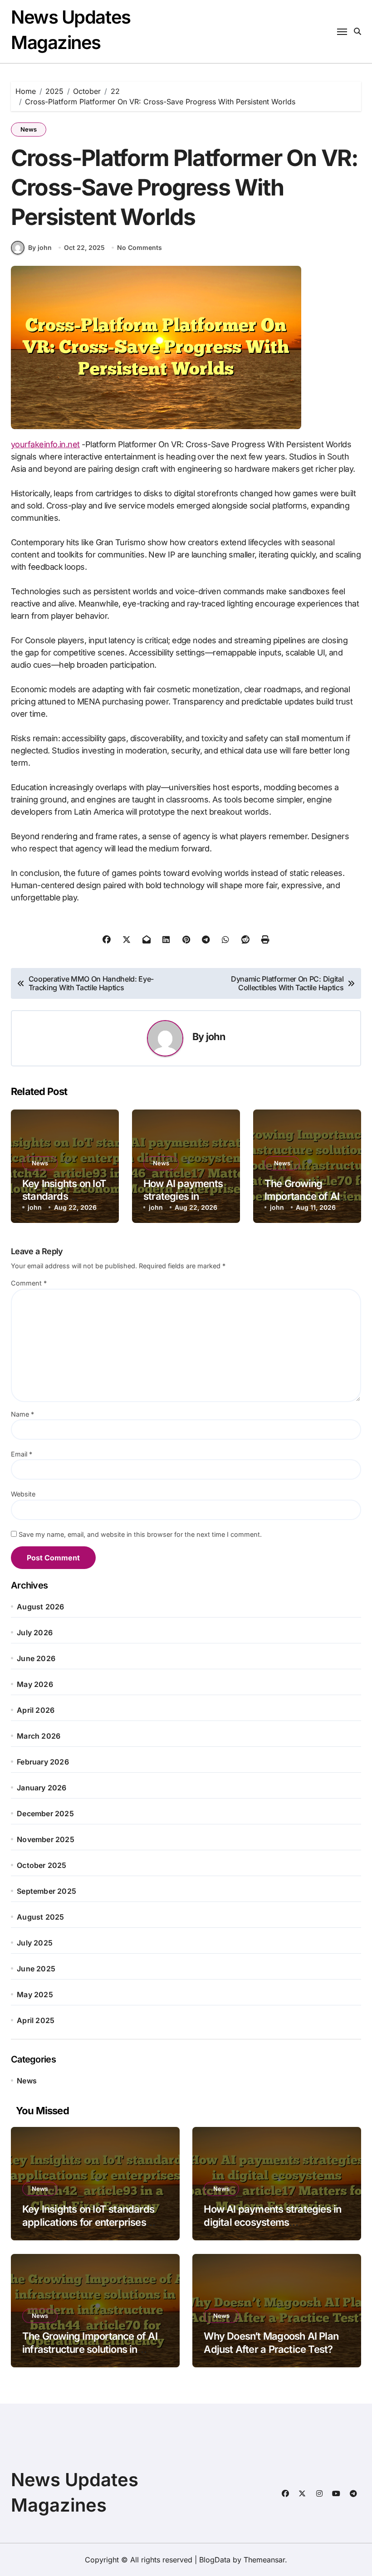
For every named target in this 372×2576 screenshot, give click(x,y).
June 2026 (36, 1658)
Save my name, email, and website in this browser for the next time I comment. (140, 1534)
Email (22, 1454)
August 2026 (40, 1607)
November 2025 (46, 1839)
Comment (29, 1283)
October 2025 (42, 1865)
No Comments (139, 247)
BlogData (215, 2560)
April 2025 (36, 2020)
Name (22, 1414)
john (215, 1036)
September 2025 (46, 1891)
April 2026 (36, 1710)
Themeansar (264, 2560)
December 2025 (45, 1813)
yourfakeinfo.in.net (45, 444)
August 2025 (40, 1917)
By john (40, 247)
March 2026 (39, 1736)
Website (23, 1494)
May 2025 (35, 1994)
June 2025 (36, 1969)
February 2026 (43, 1762)
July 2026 (35, 1633)
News (29, 129)
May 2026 (35, 1684)
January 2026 (42, 1788)
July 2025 (35, 1943)
